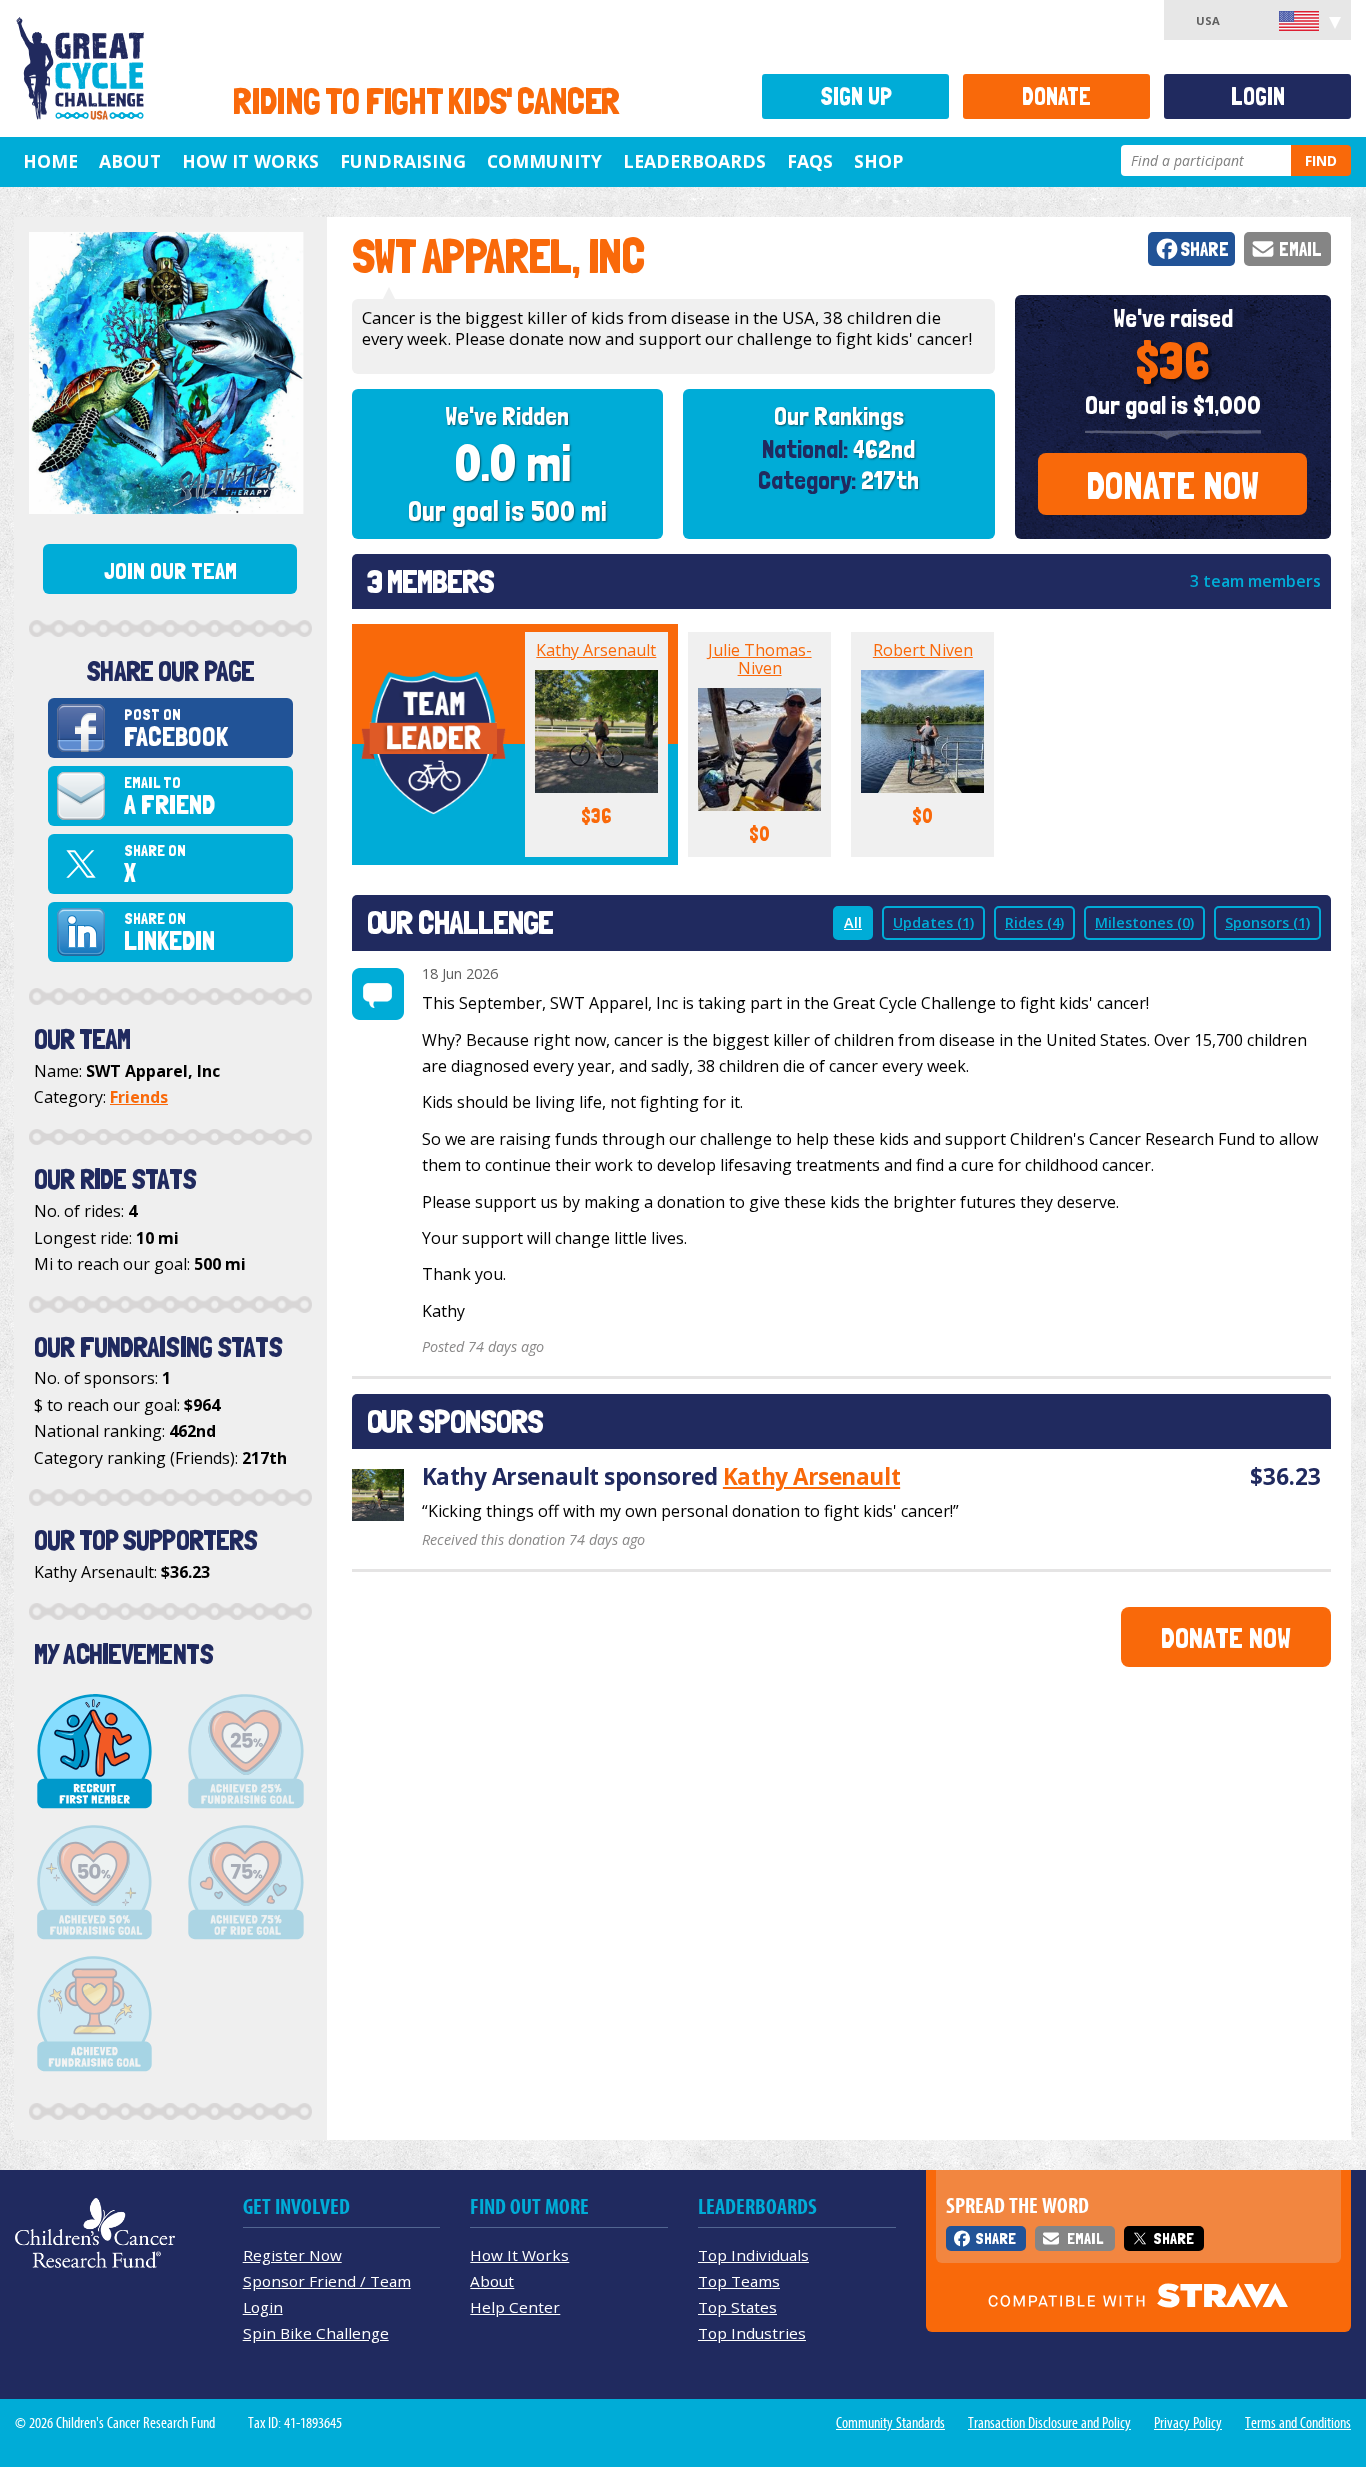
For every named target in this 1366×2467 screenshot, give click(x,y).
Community (544, 161)
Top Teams (739, 2281)
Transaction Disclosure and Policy (1049, 2423)
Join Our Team (170, 571)
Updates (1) (933, 922)
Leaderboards (694, 161)
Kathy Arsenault (596, 650)
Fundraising (403, 161)
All (853, 922)
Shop (878, 161)
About (130, 161)
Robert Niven (923, 650)
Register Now (292, 2255)
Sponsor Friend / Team (327, 2281)
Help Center (515, 2307)
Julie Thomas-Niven (760, 659)
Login (1258, 96)
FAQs (810, 161)
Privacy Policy (1188, 2423)
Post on (176, 728)
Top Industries (752, 2333)
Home (50, 161)
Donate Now (1172, 485)
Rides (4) (1034, 922)
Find (1321, 160)
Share (1204, 249)
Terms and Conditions (1298, 2423)
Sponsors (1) (1267, 922)
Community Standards (890, 2423)
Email (1300, 249)
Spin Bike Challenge (316, 2333)
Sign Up (856, 96)
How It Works (250, 161)
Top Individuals (753, 2255)
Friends (139, 1097)
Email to (169, 796)
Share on (155, 864)
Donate (1056, 96)
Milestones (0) (1144, 922)
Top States (737, 2307)
